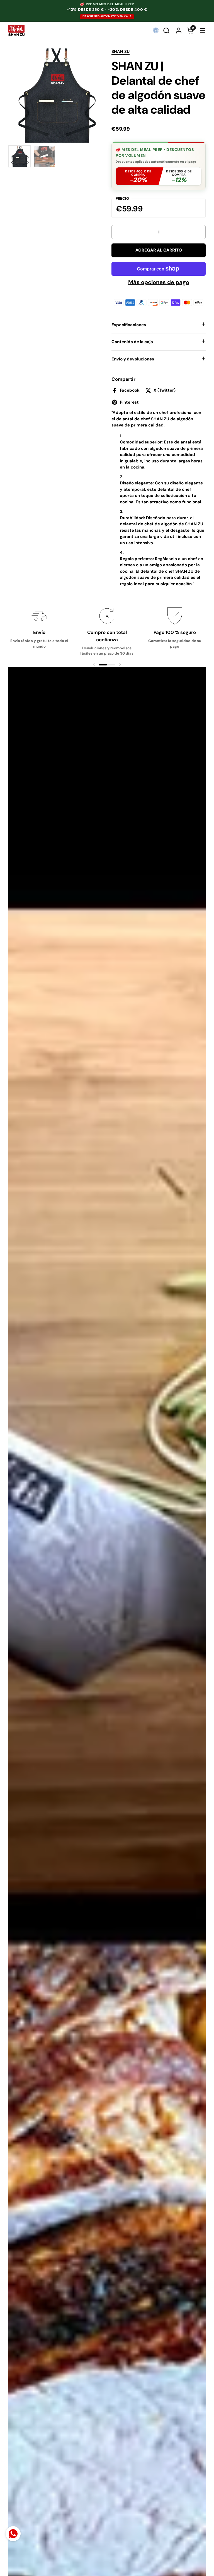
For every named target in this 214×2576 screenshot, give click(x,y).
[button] (167, 31)
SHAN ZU (121, 52)
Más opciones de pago (159, 282)
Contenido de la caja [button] (132, 342)
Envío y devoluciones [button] (133, 359)
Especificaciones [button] (129, 325)
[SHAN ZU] (16, 30)
